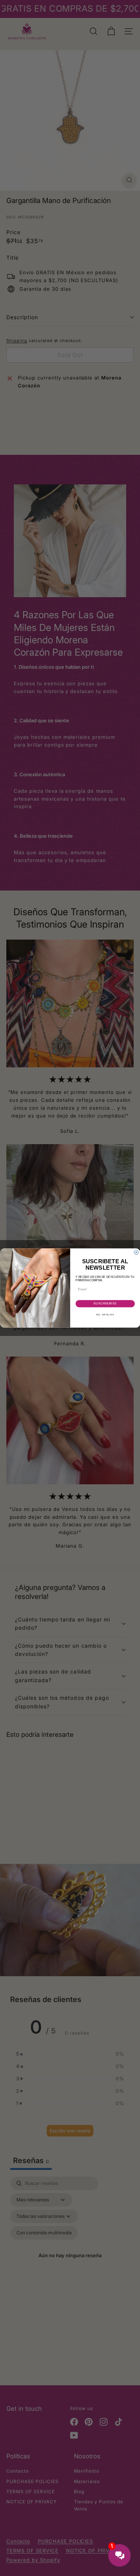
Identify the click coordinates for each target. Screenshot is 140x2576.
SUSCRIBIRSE (105, 1304)
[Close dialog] (136, 1252)
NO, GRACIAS (105, 1314)
